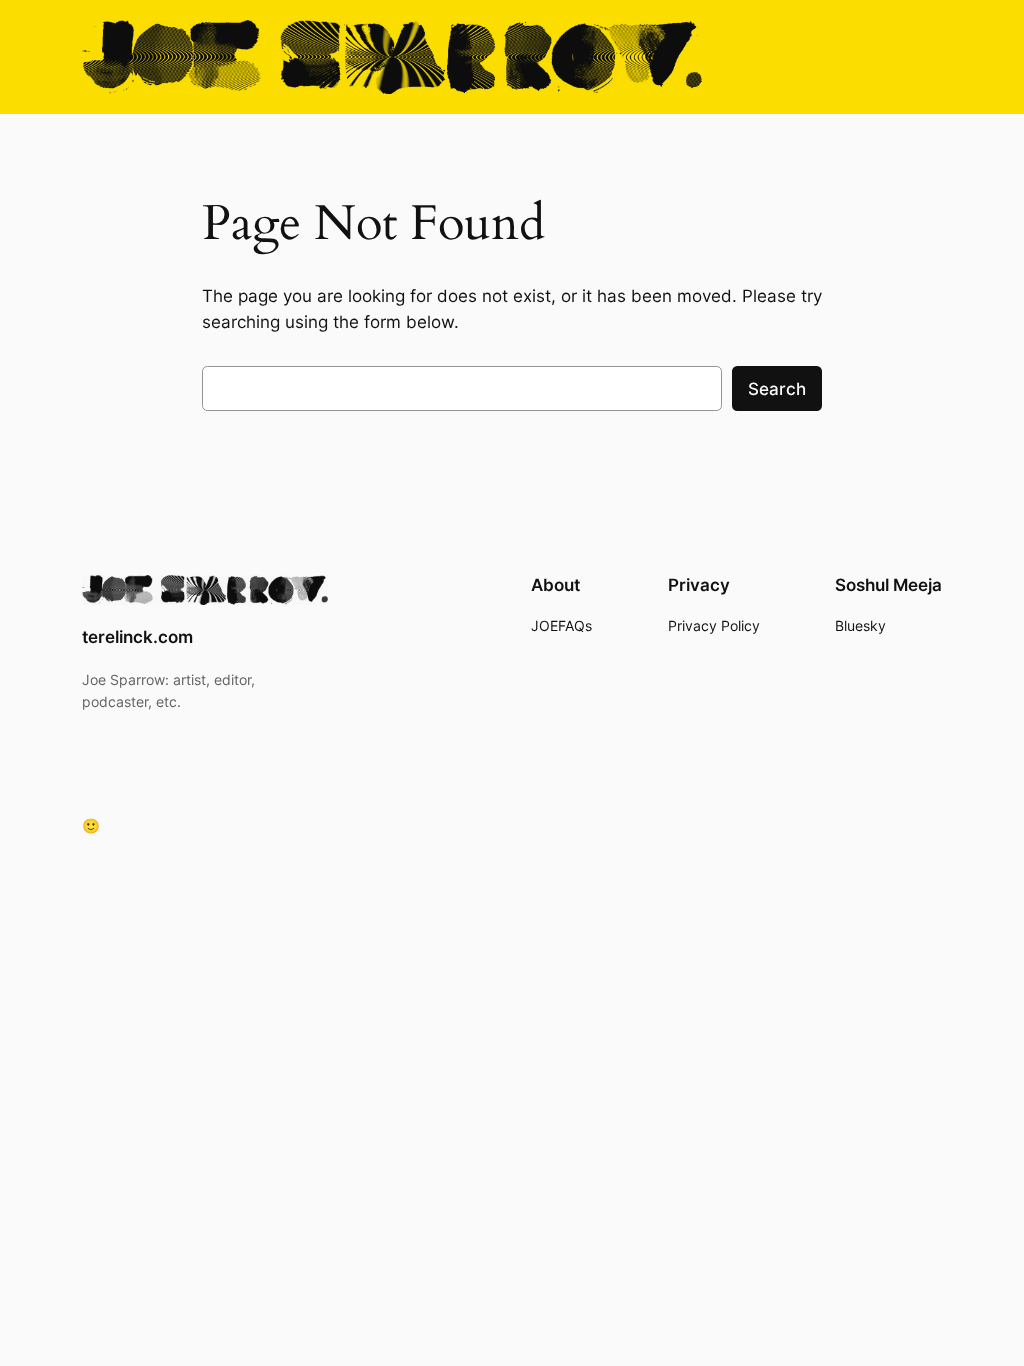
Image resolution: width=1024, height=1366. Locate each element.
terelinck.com (137, 637)
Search (777, 389)
